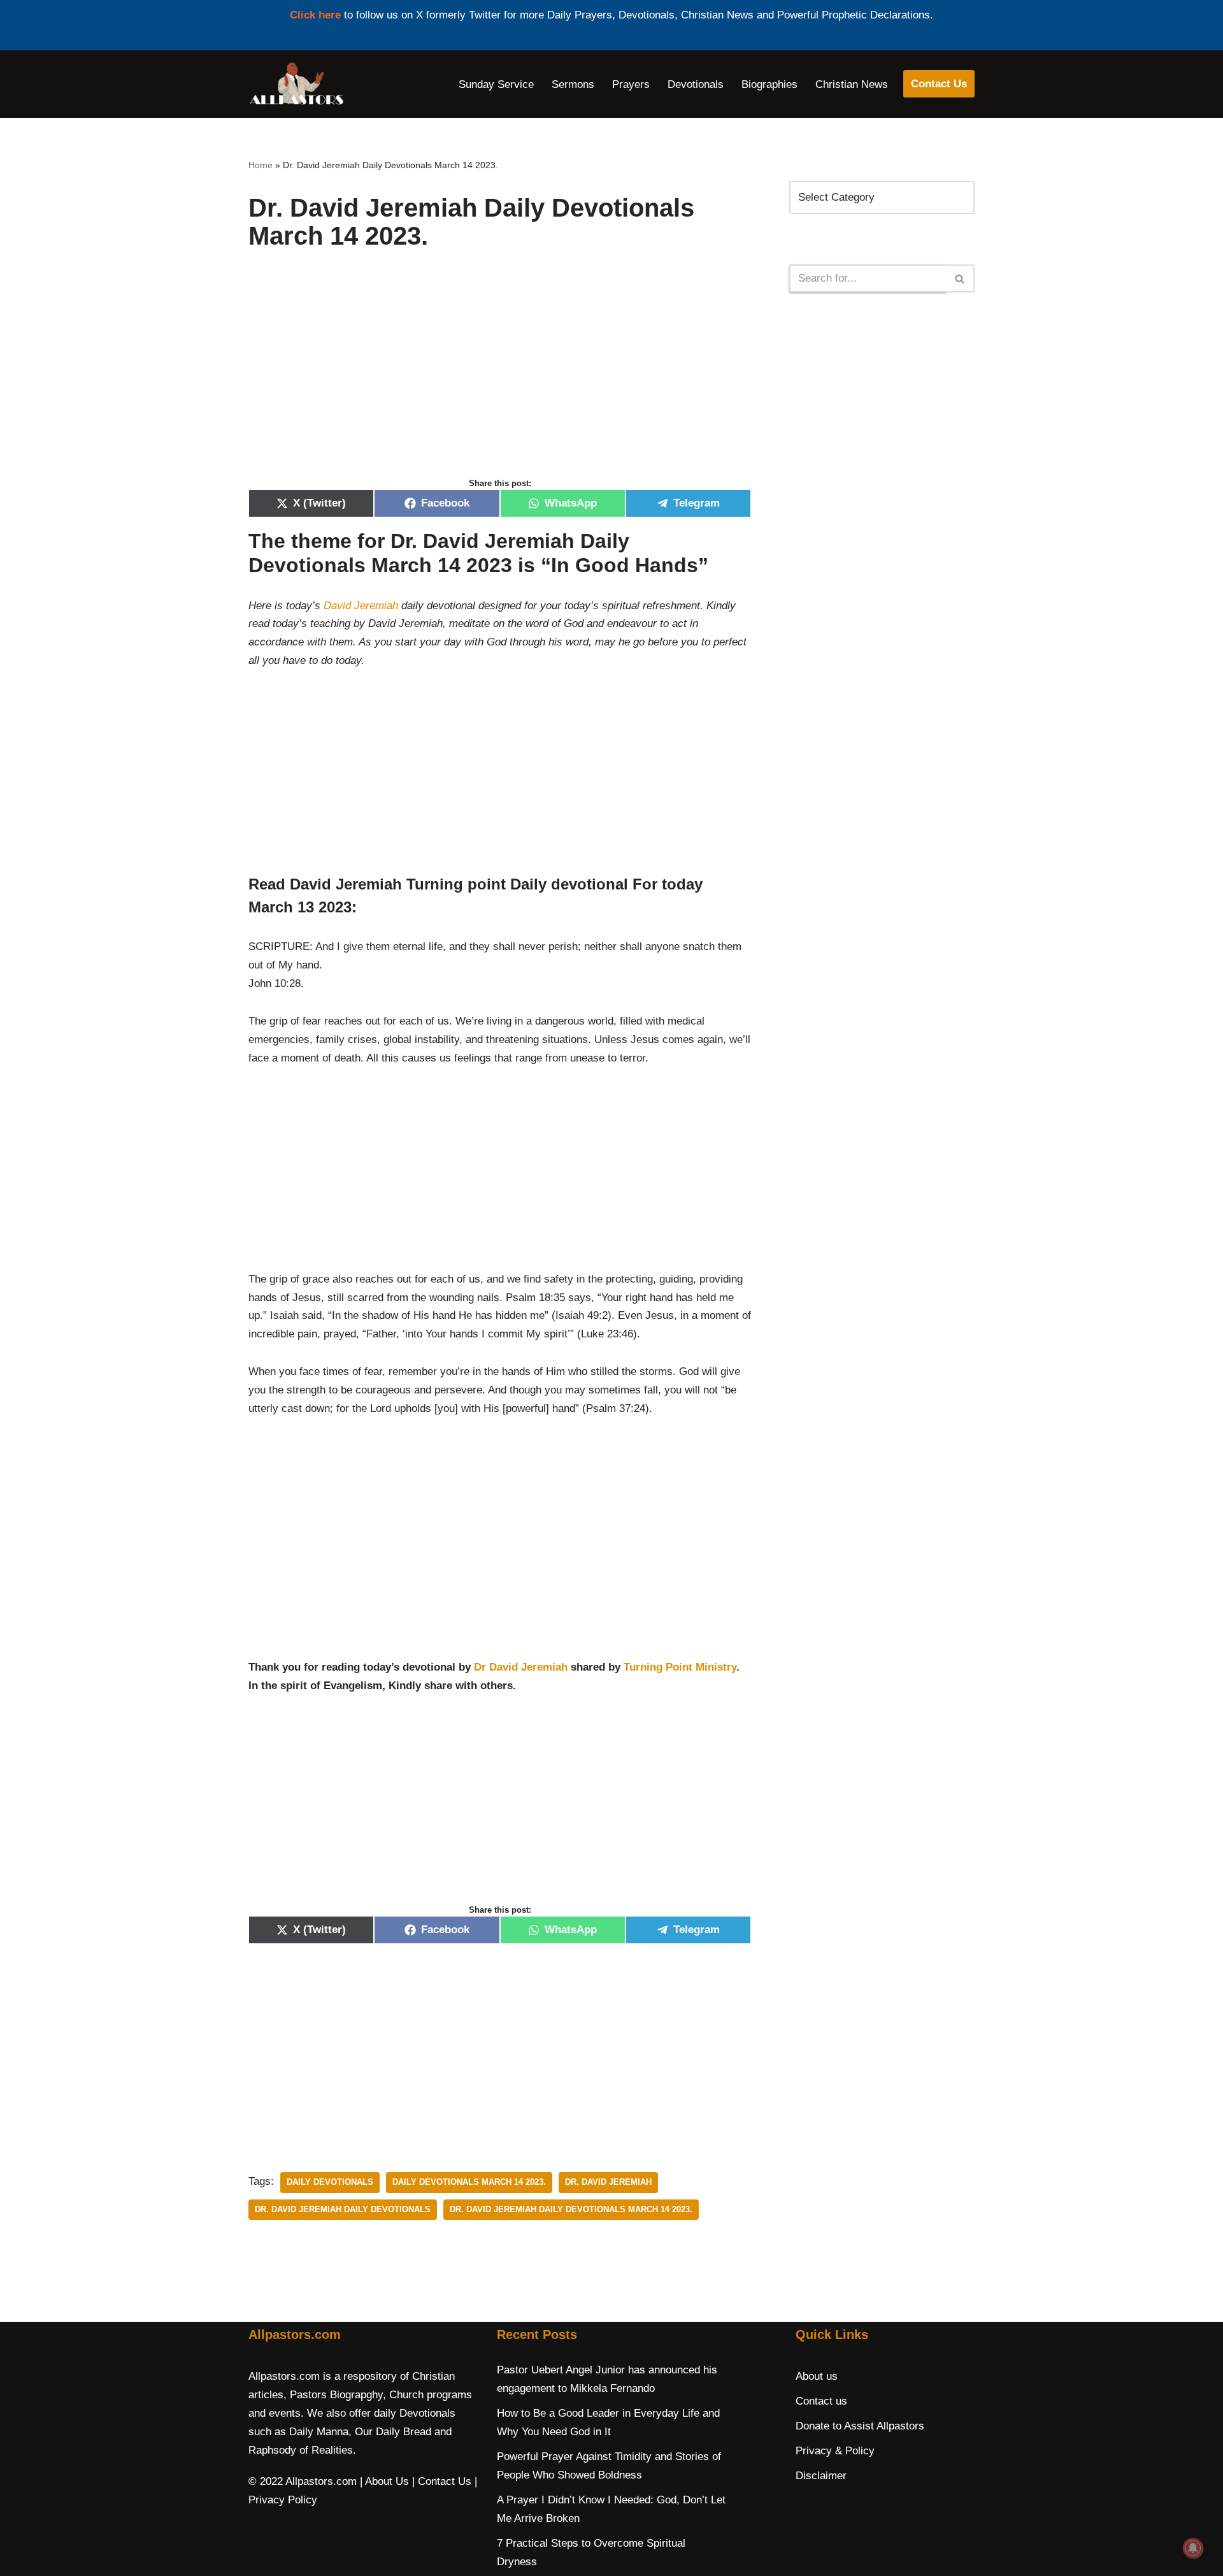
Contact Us (939, 84)
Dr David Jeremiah (521, 1667)
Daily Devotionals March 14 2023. (469, 2182)
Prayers (631, 84)
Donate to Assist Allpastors (860, 2426)
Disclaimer (821, 2476)
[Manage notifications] (1193, 2548)
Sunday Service (496, 84)
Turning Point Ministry (680, 1667)
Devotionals (696, 84)
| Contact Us (442, 2481)
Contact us (821, 2401)
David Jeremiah (359, 606)
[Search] (960, 278)
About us (817, 2376)
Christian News (852, 84)
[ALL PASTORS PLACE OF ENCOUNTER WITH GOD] (296, 84)
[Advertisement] (500, 377)
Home (261, 165)
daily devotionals (330, 2182)
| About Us (384, 2481)
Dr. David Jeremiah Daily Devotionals (343, 2209)
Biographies (769, 84)
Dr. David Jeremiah (608, 2182)
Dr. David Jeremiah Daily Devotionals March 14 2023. (571, 2209)
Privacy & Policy (835, 2451)
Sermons (573, 84)
